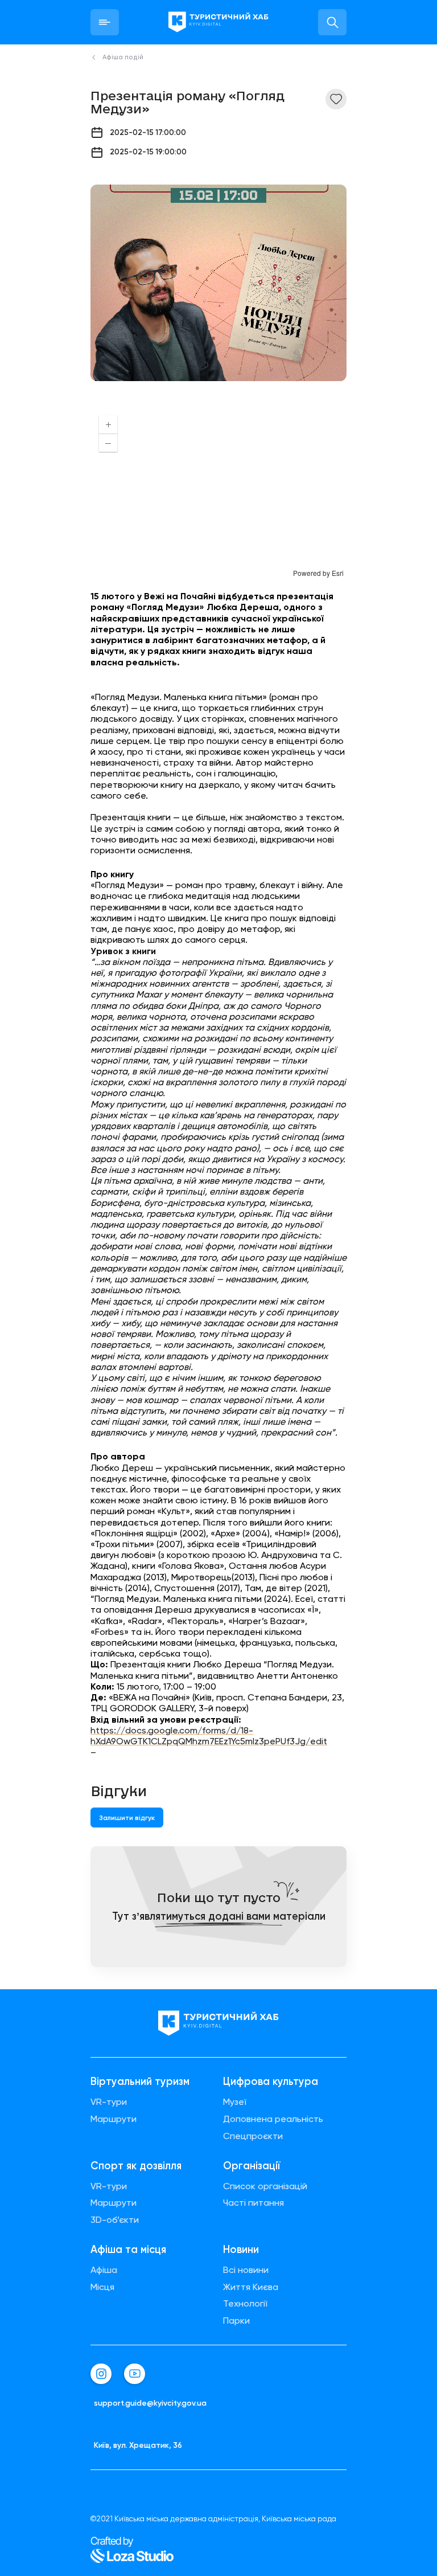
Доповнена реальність (273, 2119)
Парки (236, 2321)
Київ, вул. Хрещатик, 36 (138, 2445)
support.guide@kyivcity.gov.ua (150, 2403)
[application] (218, 492)
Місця (102, 2287)
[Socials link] (101, 2374)
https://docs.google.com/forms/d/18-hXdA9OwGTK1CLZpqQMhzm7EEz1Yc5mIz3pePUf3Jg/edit (209, 1736)
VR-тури (109, 2102)
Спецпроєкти (253, 2136)
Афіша (104, 2270)
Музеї (235, 2102)
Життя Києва (251, 2287)
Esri (338, 573)
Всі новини (246, 2270)
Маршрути (114, 2119)
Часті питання (253, 2203)
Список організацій (265, 2186)
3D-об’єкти (115, 2220)
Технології (245, 2304)
